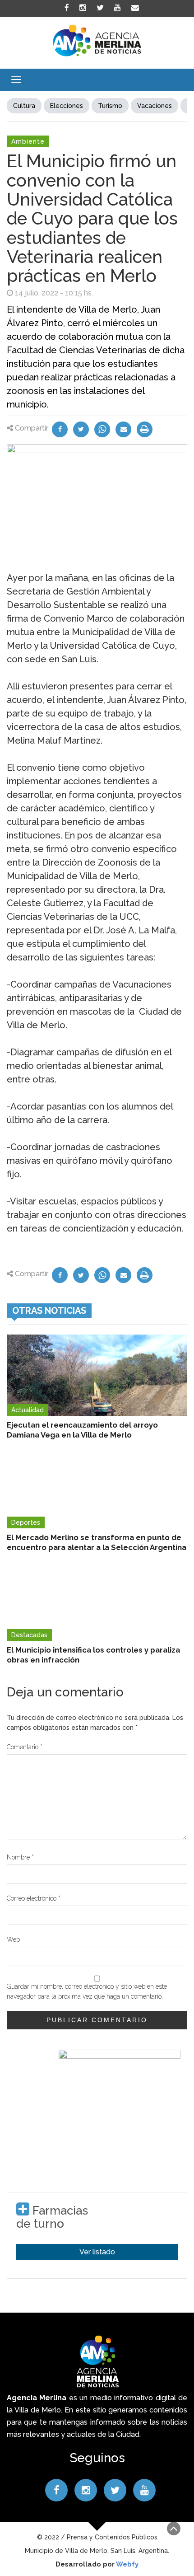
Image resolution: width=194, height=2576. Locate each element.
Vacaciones (155, 106)
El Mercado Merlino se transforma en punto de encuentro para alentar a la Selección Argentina (97, 1542)
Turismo (110, 106)
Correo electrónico (34, 1898)
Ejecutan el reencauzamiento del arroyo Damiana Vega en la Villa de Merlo (82, 1430)
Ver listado (97, 2252)
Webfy (127, 2564)
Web (13, 1939)
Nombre (20, 1857)
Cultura (24, 106)
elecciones (67, 106)
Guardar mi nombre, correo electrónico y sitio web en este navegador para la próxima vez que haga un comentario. (87, 1991)
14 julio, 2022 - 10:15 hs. (54, 293)
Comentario (25, 1747)
